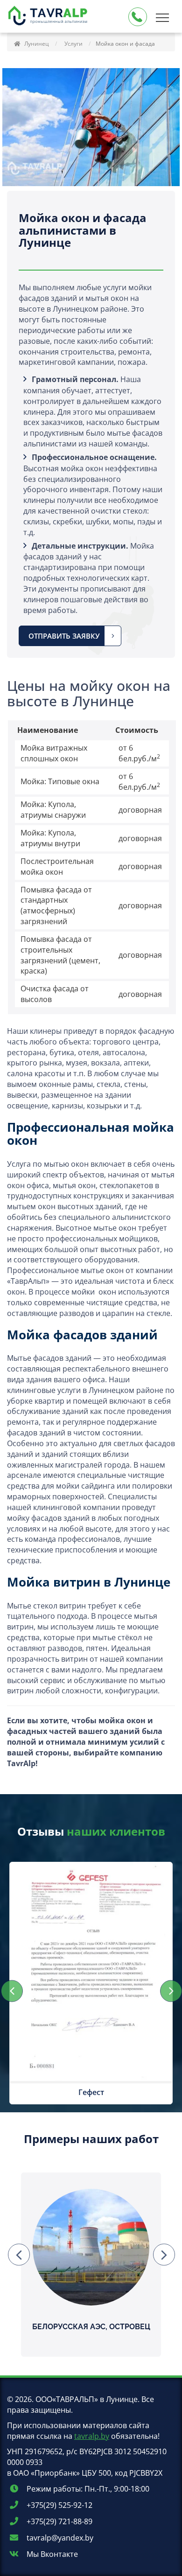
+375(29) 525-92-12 (59, 2505)
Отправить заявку (64, 636)
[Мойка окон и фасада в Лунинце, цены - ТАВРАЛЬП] (49, 17)
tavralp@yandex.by (59, 2538)
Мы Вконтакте (51, 2554)
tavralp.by (92, 2436)
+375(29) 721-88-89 (59, 2521)
